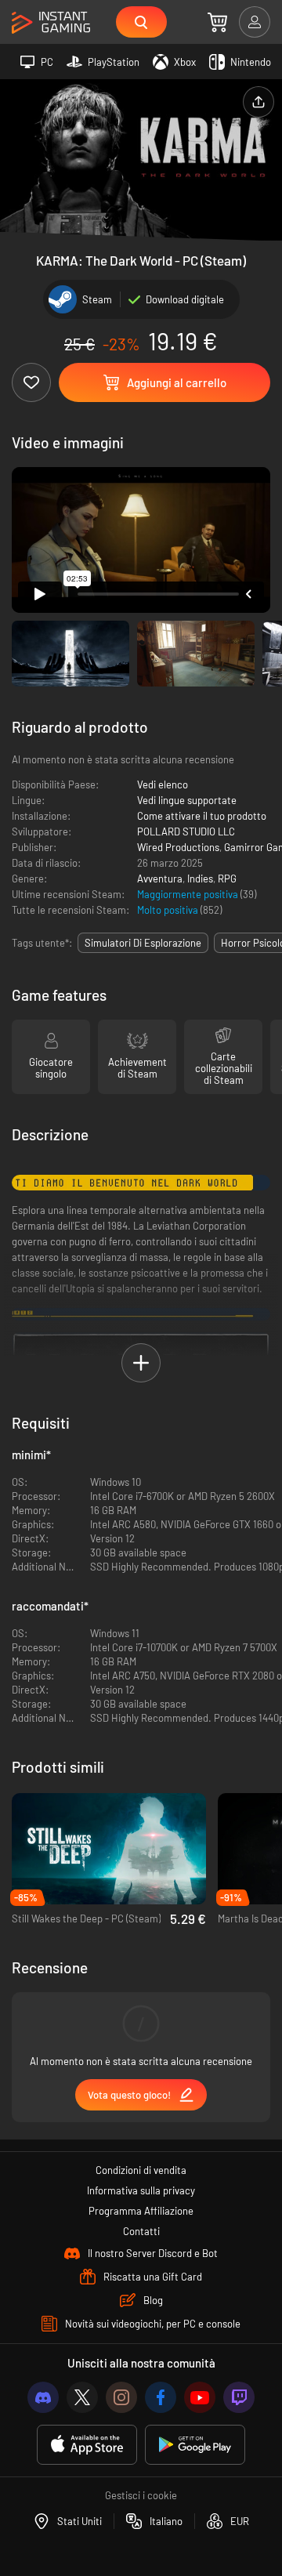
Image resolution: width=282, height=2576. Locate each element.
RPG (227, 879)
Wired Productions (178, 847)
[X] (82, 2397)
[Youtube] (200, 2397)
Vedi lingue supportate (187, 800)
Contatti (141, 2231)
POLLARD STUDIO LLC (186, 831)
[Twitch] (239, 2397)
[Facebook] (161, 2397)
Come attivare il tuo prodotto (202, 816)
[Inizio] (51, 23)
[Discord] (43, 2397)
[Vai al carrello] (217, 22)
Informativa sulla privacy (141, 2190)
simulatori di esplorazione (143, 943)
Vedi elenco (163, 784)
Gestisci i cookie (141, 2495)
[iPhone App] (87, 2445)
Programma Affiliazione (141, 2211)
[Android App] (195, 2445)
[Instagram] (121, 2397)
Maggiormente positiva (189, 894)
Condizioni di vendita (141, 2170)
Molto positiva (169, 910)
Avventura (160, 879)
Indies (200, 879)
